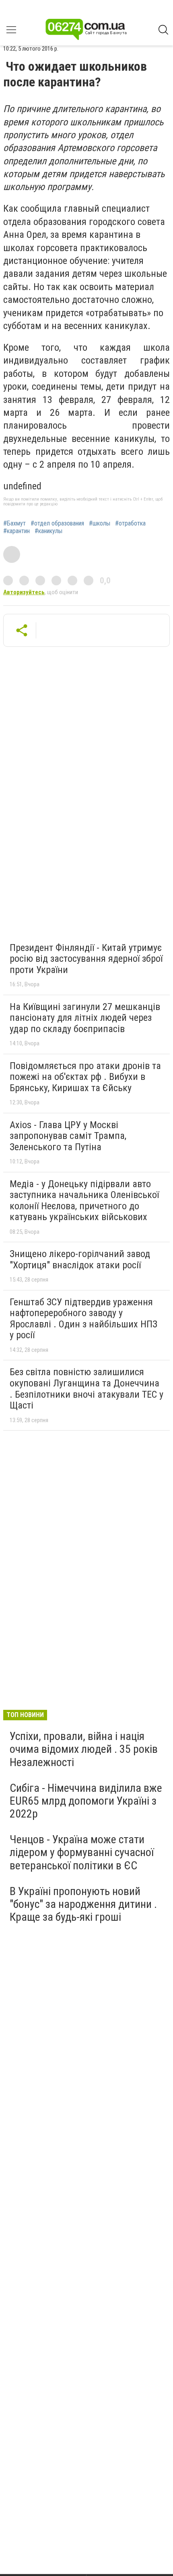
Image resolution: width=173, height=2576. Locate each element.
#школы (100, 523)
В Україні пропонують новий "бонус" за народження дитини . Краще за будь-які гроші (83, 1904)
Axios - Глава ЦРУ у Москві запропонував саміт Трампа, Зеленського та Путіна (68, 1136)
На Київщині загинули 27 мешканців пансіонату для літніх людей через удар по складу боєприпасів (85, 1018)
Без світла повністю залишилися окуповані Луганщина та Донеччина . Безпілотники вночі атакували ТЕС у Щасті (86, 1389)
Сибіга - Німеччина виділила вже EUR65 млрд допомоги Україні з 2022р (86, 1801)
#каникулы (48, 531)
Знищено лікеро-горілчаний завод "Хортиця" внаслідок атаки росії (80, 1259)
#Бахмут (14, 523)
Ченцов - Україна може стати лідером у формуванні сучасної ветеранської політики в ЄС (82, 1852)
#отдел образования (57, 523)
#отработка (130, 523)
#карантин (16, 531)
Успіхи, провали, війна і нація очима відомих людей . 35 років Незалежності (84, 1749)
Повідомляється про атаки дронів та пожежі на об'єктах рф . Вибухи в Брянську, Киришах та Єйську (85, 1077)
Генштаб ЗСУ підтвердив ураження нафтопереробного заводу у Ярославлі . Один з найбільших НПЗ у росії (83, 1319)
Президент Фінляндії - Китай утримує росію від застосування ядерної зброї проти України (86, 959)
